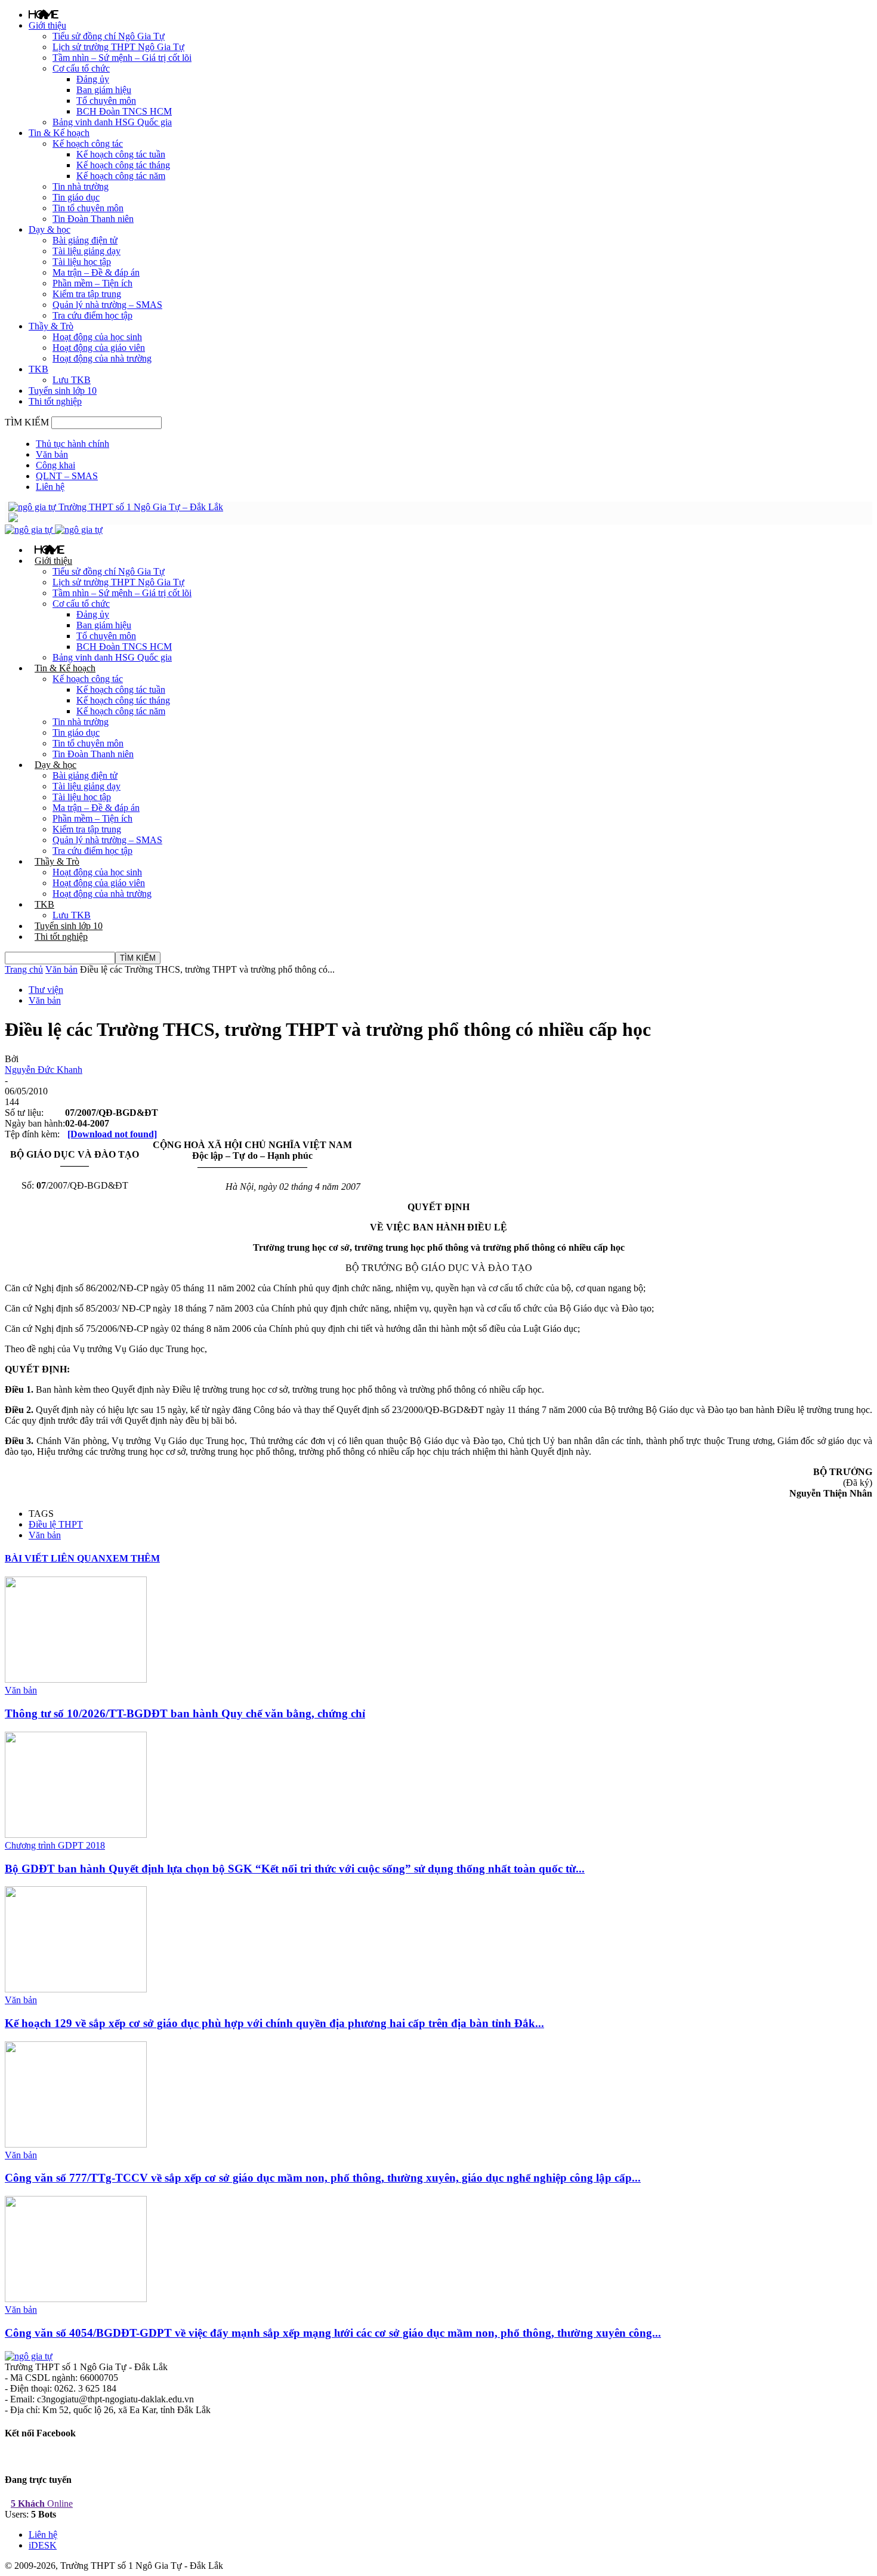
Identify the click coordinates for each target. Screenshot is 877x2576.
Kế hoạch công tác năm (121, 176)
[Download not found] (112, 1134)
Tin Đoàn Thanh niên (93, 219)
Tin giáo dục (76, 197)
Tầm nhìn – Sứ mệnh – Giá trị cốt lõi (122, 58)
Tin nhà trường (81, 186)
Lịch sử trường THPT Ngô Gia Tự (118, 47)
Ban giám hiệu (104, 90)
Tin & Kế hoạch (59, 133)
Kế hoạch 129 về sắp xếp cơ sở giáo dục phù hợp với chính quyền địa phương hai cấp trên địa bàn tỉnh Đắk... (274, 2023)
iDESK (43, 2545)
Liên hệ (50, 487)
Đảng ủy (93, 79)
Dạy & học (50, 229)
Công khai (55, 465)
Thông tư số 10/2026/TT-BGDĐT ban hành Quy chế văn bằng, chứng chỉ (185, 1713)
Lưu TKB (72, 380)
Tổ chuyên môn (106, 101)
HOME (44, 14)
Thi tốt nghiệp (55, 401)
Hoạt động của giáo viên (99, 348)
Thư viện (46, 990)
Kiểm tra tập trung (87, 294)
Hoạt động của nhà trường (102, 358)
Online (42, 2503)
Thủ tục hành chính (72, 444)
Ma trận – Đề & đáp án (96, 272)
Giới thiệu (47, 25)
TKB (38, 369)
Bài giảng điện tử (85, 240)
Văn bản (52, 454)
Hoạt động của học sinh (97, 337)
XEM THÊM (133, 1558)
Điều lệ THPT (56, 1524)
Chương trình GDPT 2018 (55, 1845)
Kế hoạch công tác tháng (123, 165)
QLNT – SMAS (67, 476)
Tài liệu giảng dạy (87, 251)
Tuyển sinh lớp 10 (63, 391)
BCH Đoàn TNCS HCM (124, 111)
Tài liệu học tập (82, 262)
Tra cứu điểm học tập (92, 315)
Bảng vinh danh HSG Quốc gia (112, 122)
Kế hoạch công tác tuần (121, 154)
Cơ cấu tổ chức (81, 68)
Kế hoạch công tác (88, 144)
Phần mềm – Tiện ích (92, 283)
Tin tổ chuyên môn (88, 208)
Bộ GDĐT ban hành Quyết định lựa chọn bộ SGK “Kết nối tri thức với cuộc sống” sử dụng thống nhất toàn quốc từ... (295, 1869)
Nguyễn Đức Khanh (44, 1070)
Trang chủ (24, 969)
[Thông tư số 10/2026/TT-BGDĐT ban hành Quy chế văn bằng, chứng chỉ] (76, 1679)
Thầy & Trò (51, 326)
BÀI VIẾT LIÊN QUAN (55, 1558)
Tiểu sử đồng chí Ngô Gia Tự (109, 36)
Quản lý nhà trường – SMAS (107, 305)
